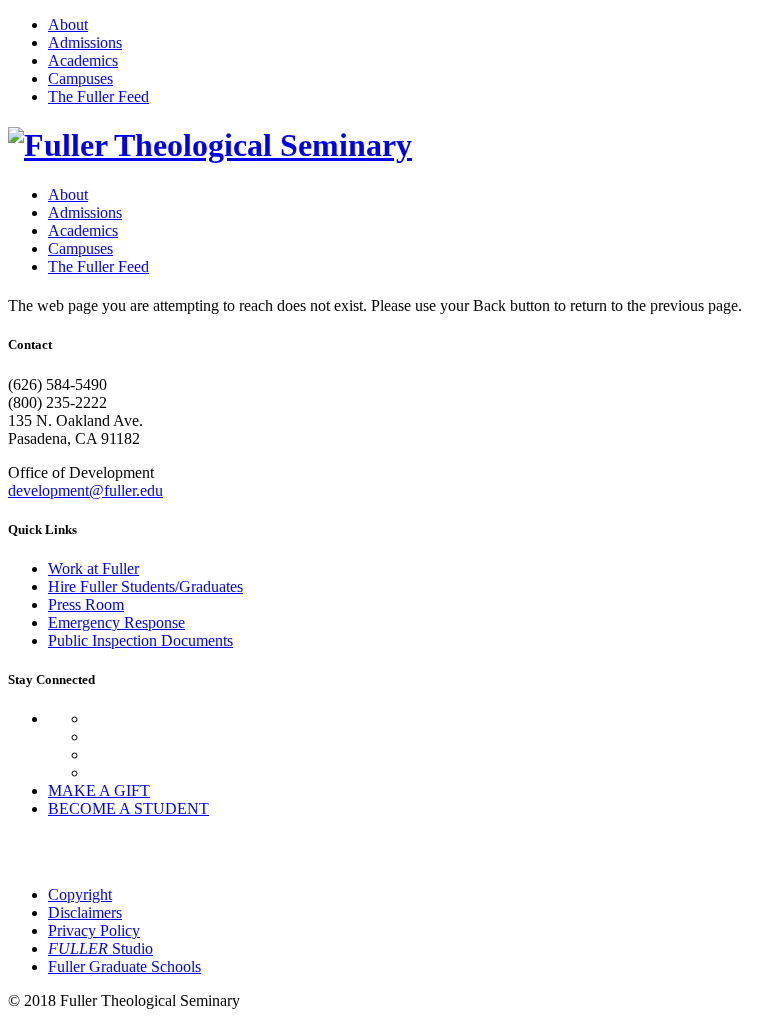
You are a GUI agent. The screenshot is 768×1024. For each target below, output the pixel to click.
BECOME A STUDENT (128, 808)
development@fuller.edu (85, 490)
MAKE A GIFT (99, 790)
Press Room (86, 604)
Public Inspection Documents (140, 640)
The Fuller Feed (98, 96)
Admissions (85, 42)
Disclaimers (85, 912)
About (68, 24)
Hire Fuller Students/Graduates (145, 586)
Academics (83, 60)
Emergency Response (116, 622)
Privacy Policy (94, 930)
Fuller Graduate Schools (124, 966)
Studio (100, 948)
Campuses (80, 78)
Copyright (80, 894)
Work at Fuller (93, 568)
